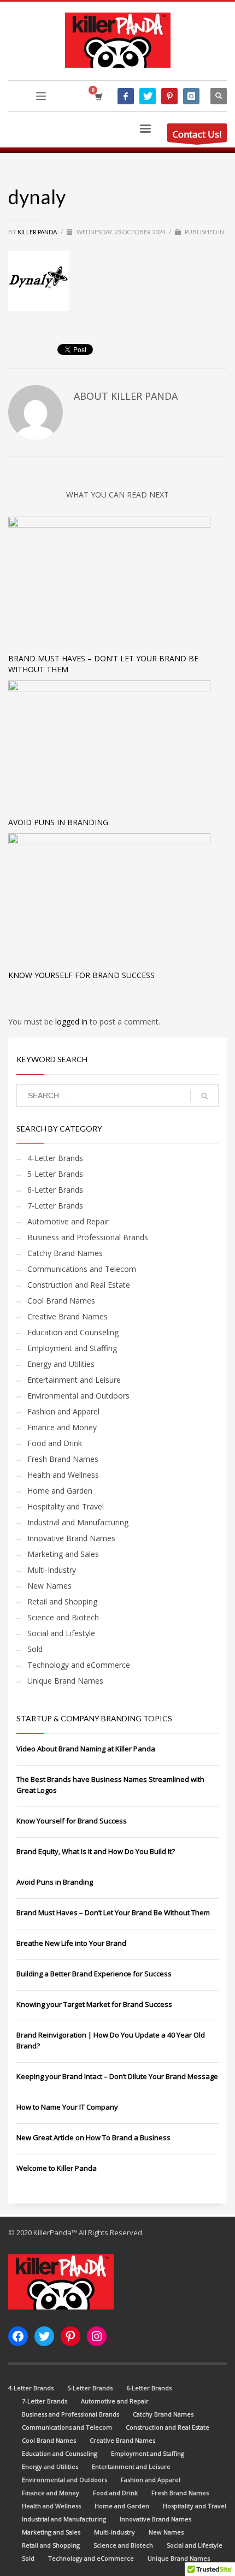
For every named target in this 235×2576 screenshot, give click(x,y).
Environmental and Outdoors (78, 1396)
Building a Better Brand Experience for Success (94, 1974)
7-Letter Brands (55, 1206)
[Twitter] (148, 96)
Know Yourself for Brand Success (81, 975)
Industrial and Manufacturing (78, 1522)
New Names (49, 1586)
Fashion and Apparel (63, 1411)
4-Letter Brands (55, 1158)
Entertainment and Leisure (74, 1380)
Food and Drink (55, 1443)
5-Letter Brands (55, 1174)
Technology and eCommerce (79, 1665)
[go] (204, 1096)
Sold (35, 1649)
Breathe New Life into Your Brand (71, 1943)
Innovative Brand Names (71, 1538)
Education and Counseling (73, 1332)
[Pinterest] (169, 96)
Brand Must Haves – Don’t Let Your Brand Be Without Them (113, 1912)
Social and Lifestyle (61, 1633)
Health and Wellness (63, 1475)
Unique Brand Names (65, 1681)
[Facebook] (126, 96)
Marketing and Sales (63, 1554)
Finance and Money (62, 1427)
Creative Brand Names (67, 1316)
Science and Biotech (63, 1617)
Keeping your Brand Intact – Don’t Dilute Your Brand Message (117, 2076)
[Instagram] (191, 96)
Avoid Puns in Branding (58, 822)
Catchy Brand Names (65, 1253)
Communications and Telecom (82, 1269)
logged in (72, 1021)
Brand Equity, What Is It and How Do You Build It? (96, 1851)
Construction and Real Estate (79, 1285)
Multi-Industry (52, 1570)
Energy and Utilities (61, 1364)
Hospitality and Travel (66, 1506)
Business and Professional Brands (88, 1237)
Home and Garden (60, 1491)
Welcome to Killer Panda (57, 2168)
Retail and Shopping (62, 1601)
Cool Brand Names (61, 1301)
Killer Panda (38, 232)
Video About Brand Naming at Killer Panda (86, 1749)
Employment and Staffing (72, 1348)
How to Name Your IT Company (67, 2107)
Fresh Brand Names (63, 1459)
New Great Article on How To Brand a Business (93, 2137)
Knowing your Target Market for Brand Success (94, 2004)
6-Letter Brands (55, 1190)
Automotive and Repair (68, 1221)
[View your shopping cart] (98, 96)
